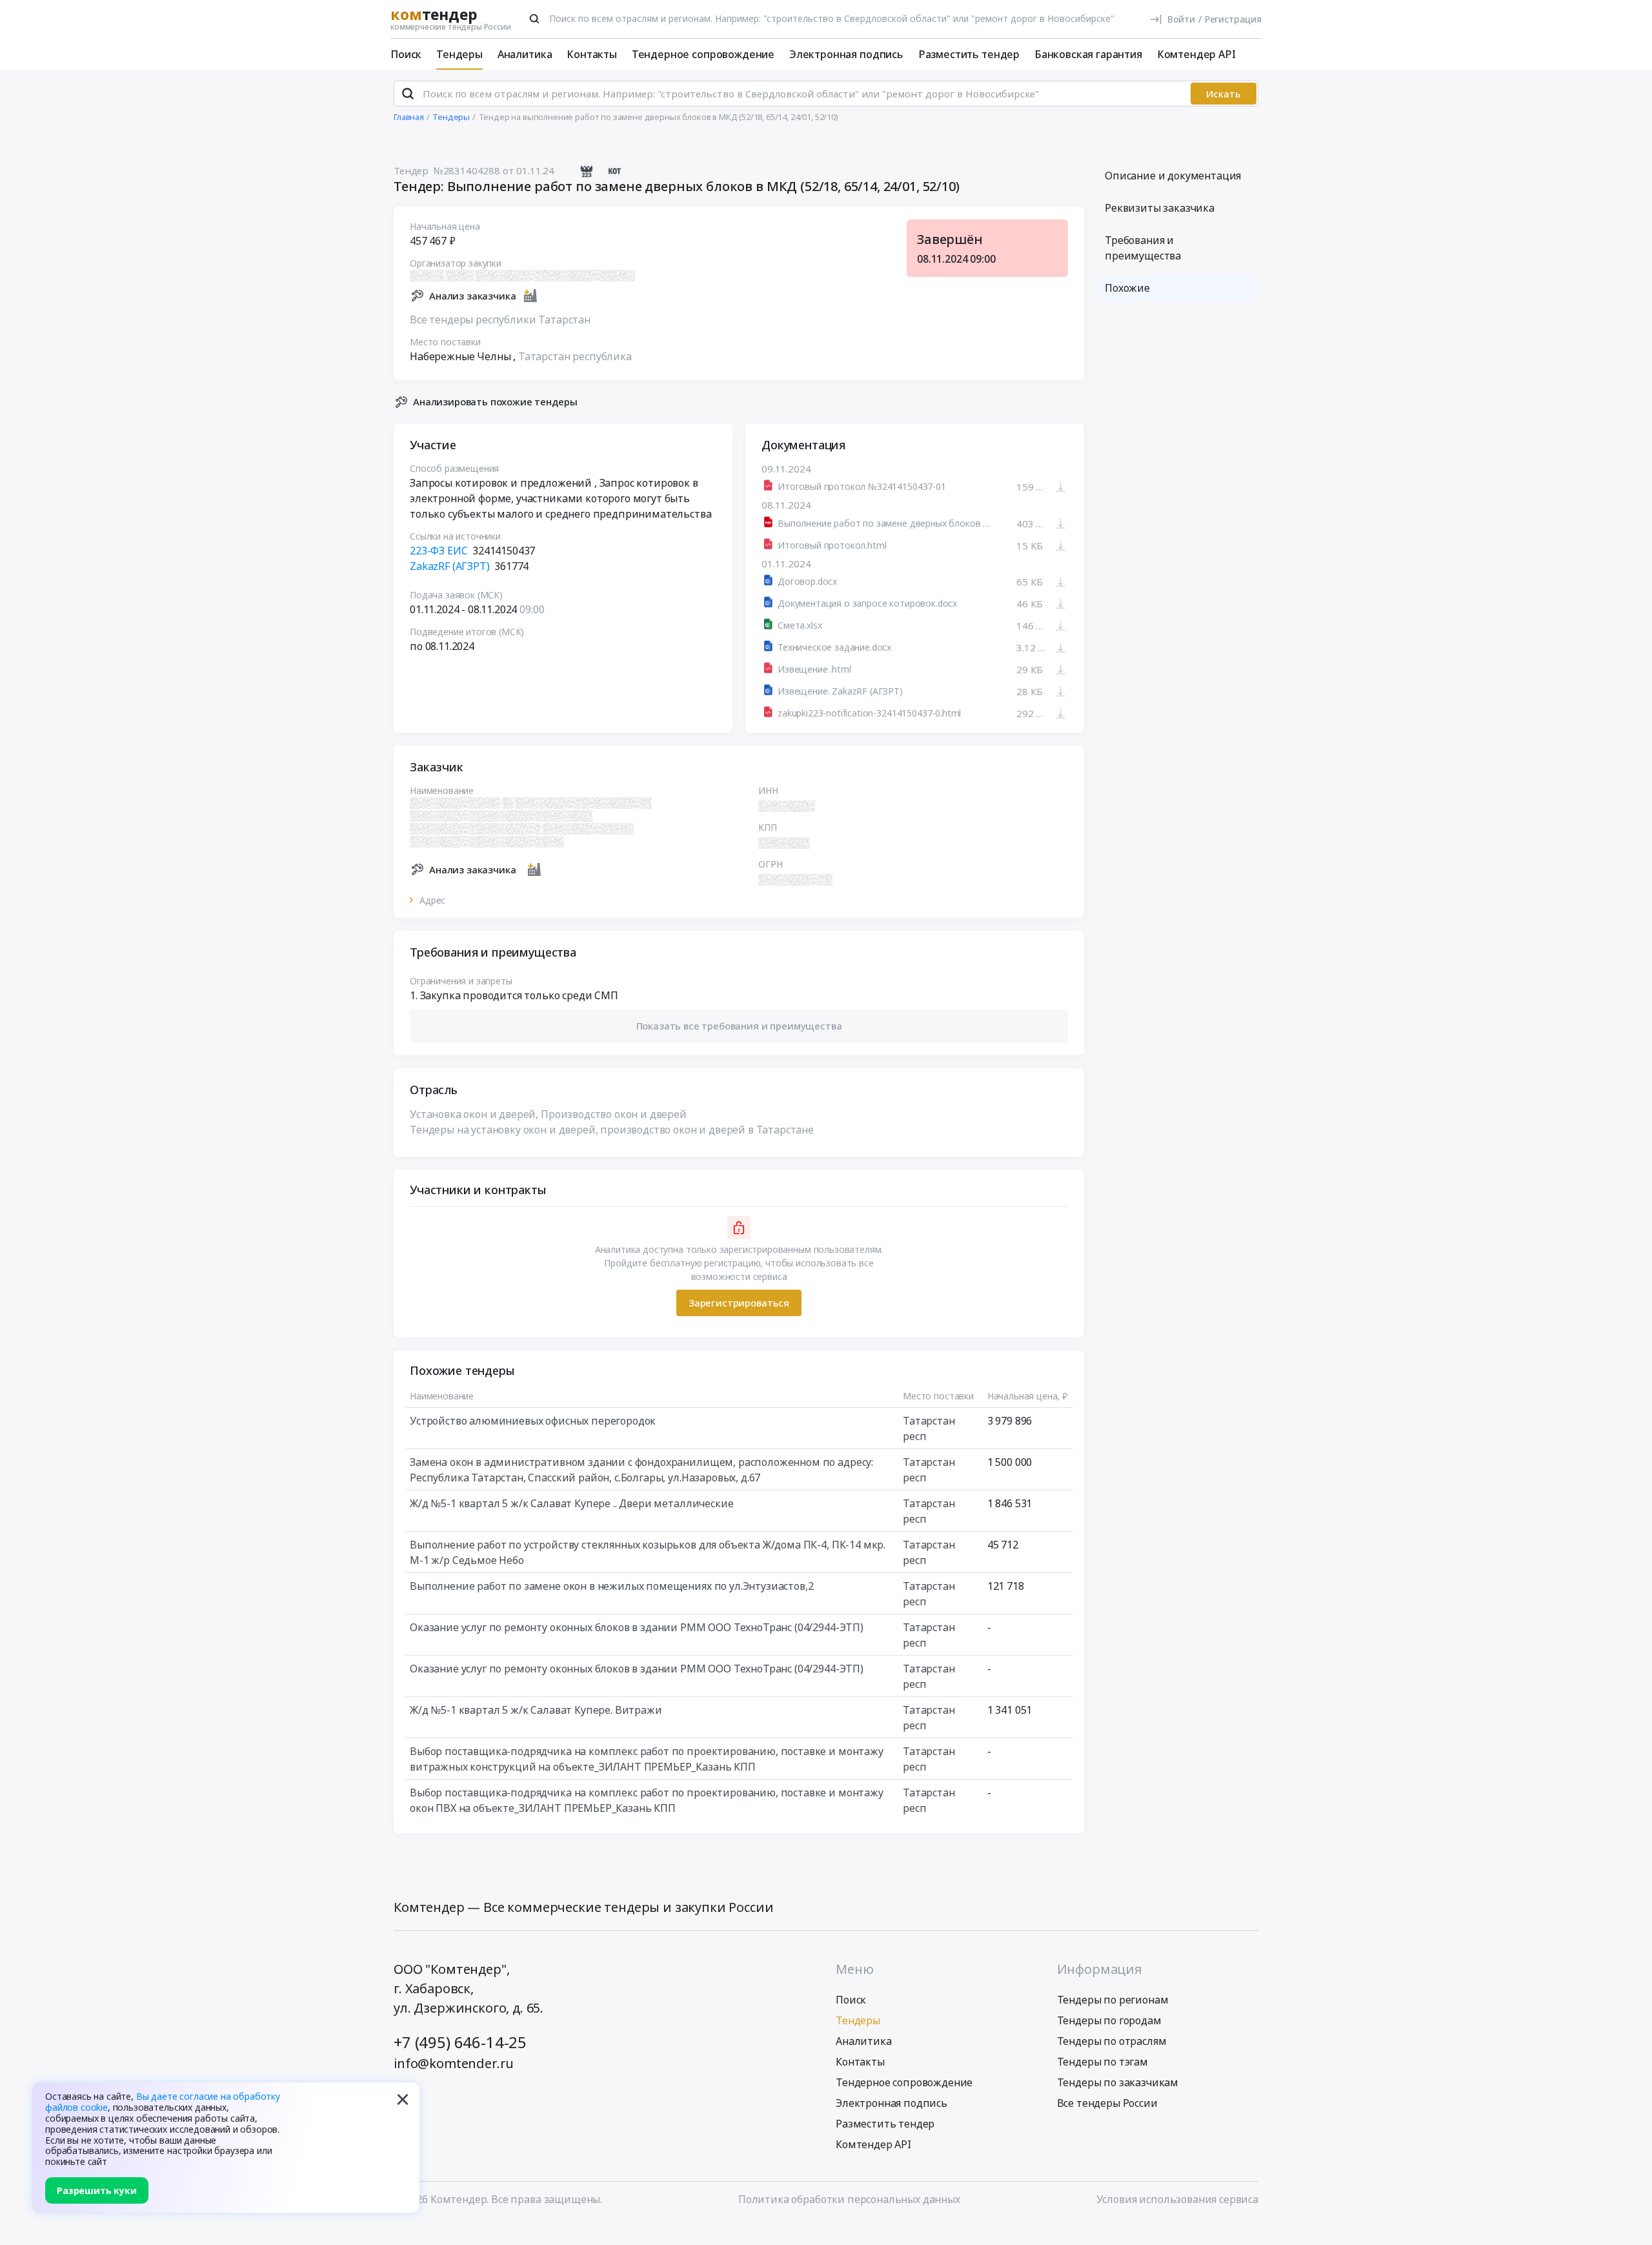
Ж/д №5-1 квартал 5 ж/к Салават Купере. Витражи (536, 1710)
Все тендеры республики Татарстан (500, 320)
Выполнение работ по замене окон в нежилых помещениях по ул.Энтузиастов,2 (611, 1586)
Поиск (406, 54)
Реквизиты (1160, 208)
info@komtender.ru (454, 2063)
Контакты (592, 54)
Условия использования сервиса (1177, 2199)
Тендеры (459, 54)
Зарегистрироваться (739, 1303)
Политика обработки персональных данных (849, 2199)
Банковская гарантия (1088, 54)
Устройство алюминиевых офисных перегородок (533, 1421)
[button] (739, 1026)
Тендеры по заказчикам (1118, 2082)
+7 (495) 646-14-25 (460, 2042)
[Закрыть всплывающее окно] (403, 2099)
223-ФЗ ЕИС (438, 551)
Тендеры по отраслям (1112, 2041)
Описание (1173, 176)
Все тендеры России (1107, 2103)
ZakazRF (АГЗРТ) (450, 566)
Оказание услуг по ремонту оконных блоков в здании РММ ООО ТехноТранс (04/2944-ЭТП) (637, 1627)
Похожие (1127, 288)
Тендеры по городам (1109, 2020)
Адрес (432, 900)
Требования (1143, 248)
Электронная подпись (846, 54)
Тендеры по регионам (1113, 2000)
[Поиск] (534, 19)
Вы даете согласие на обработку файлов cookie (163, 2102)
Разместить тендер (969, 54)
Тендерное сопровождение (703, 54)
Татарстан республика (575, 356)
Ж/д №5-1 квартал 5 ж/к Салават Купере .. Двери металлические (571, 1503)
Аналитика (525, 54)
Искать (1224, 94)
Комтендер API (1196, 54)
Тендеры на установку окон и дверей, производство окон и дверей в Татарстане (612, 1130)
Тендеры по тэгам (1103, 2062)
